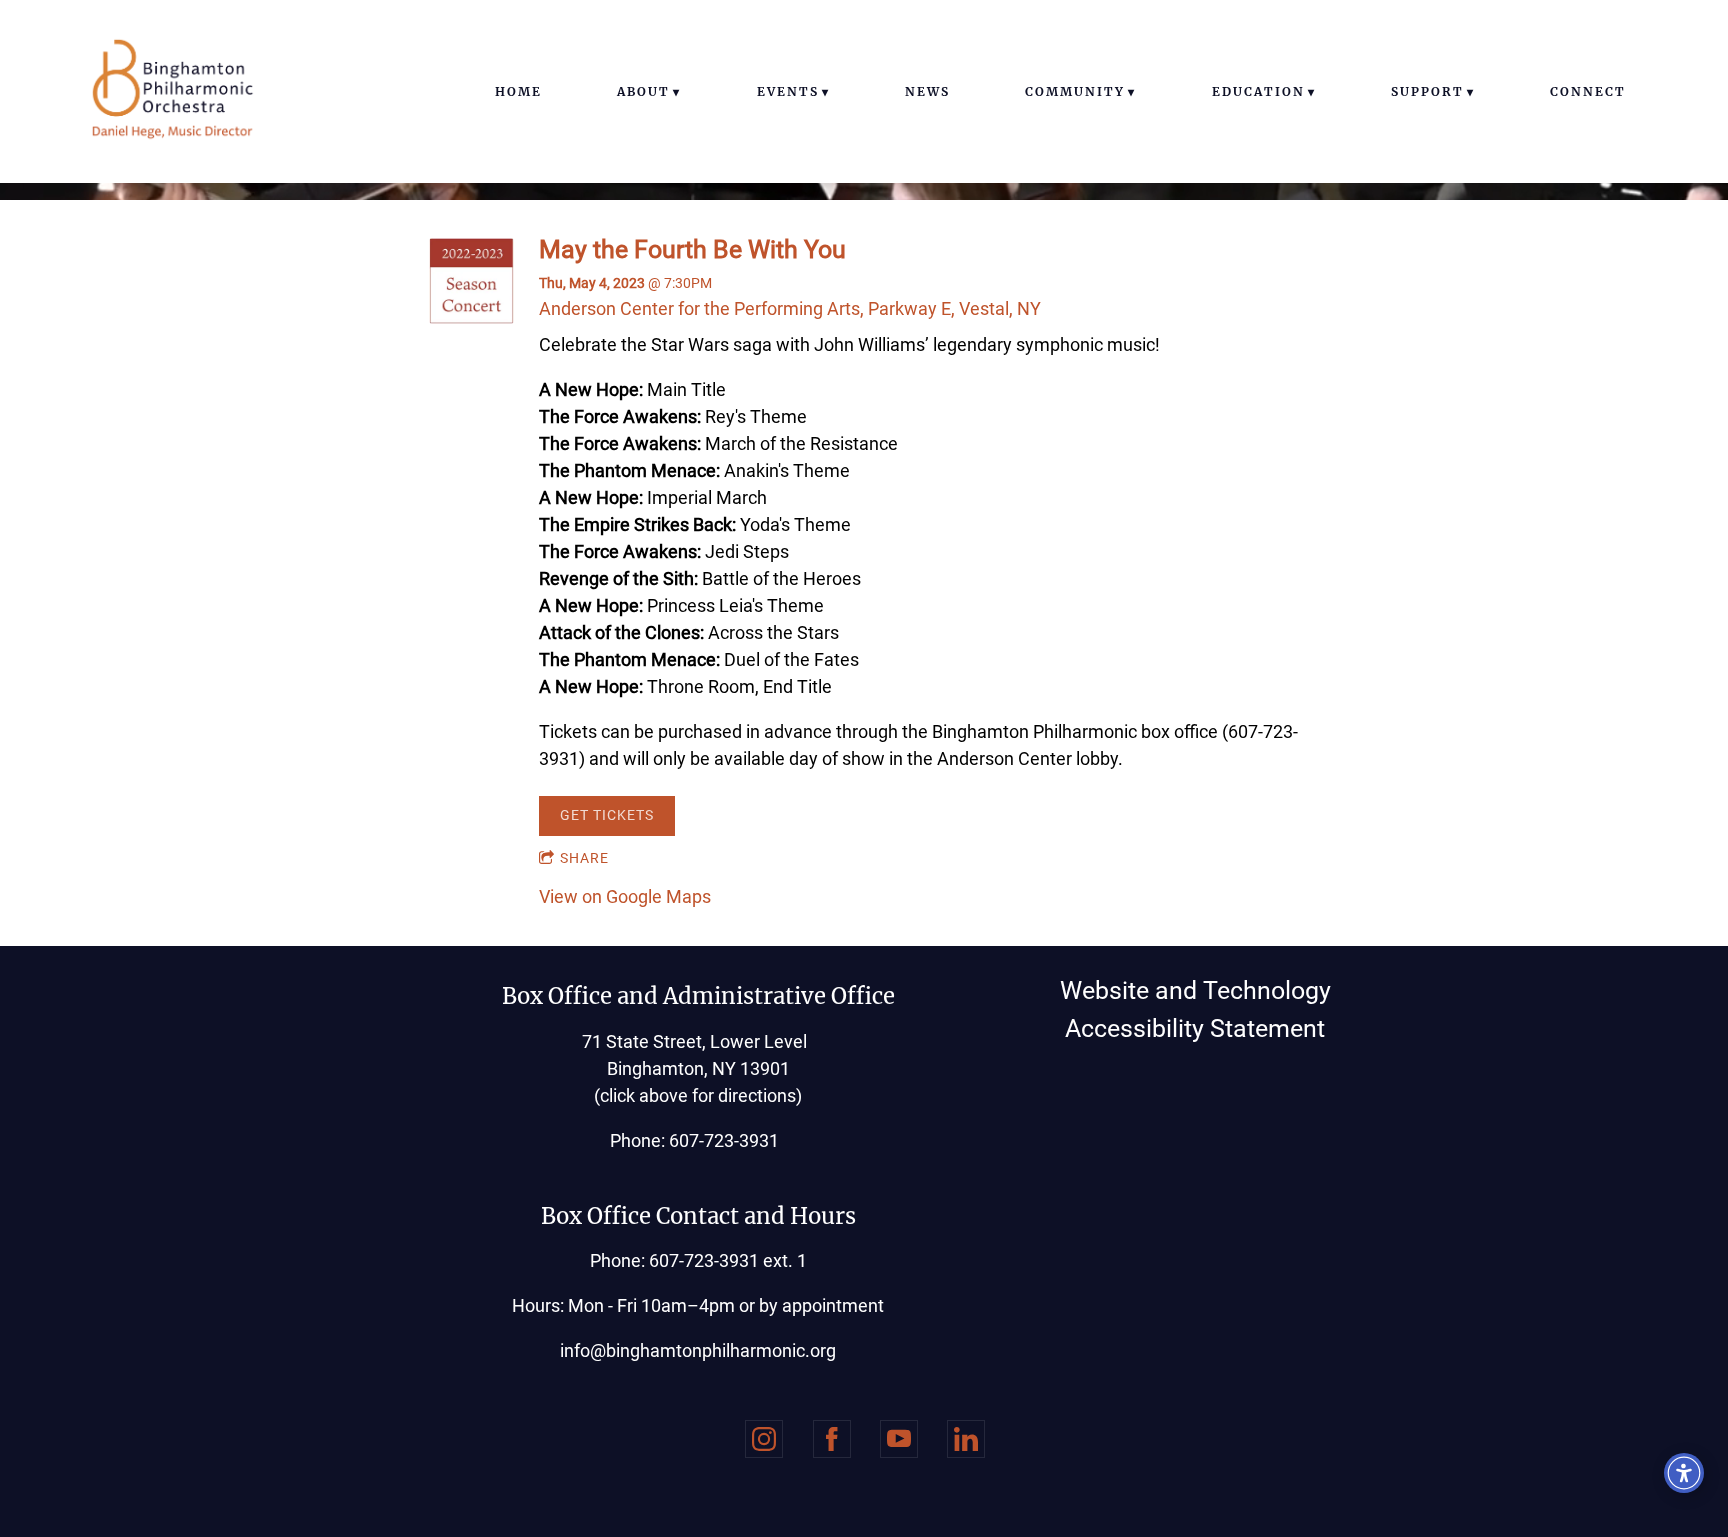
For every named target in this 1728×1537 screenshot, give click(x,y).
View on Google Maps (625, 896)
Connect (1588, 91)
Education (1258, 91)
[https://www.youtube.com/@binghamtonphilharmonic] (899, 1439)
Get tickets (607, 815)
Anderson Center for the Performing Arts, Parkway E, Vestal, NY (790, 308)
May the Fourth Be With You (692, 249)
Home (518, 91)
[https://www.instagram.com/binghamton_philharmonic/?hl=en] (764, 1439)
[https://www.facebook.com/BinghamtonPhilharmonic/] (832, 1439)
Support (1427, 91)
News (927, 91)
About (643, 91)
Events (788, 91)
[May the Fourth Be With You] (471, 317)
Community (1075, 91)
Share (584, 858)
